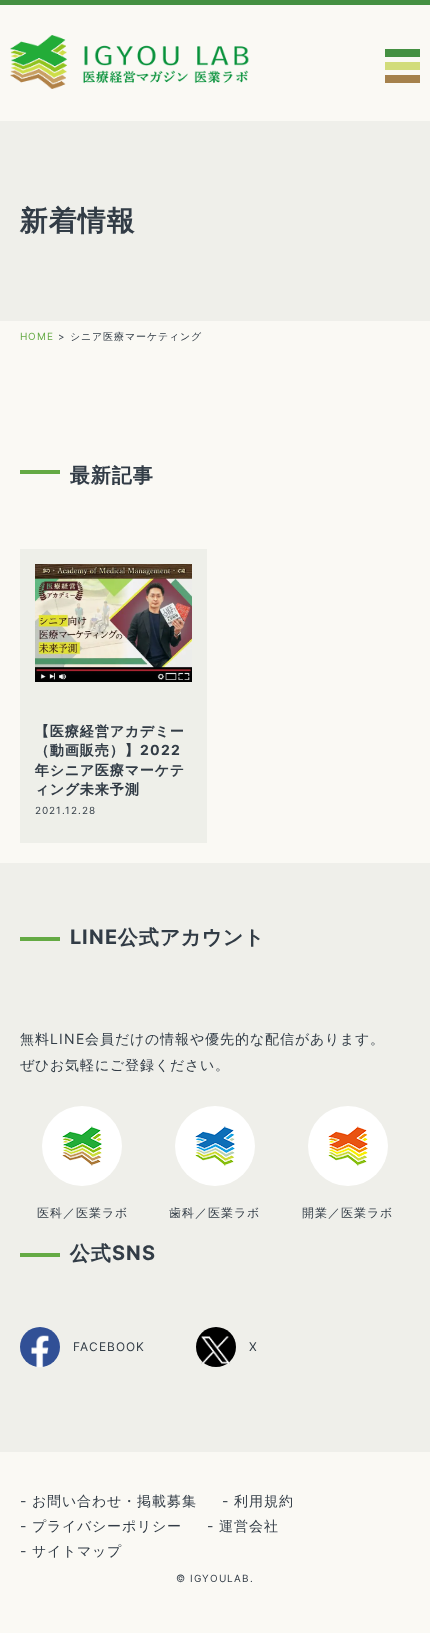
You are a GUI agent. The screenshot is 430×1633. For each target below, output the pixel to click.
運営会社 (249, 1525)
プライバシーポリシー (107, 1525)
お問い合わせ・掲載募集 (114, 1500)
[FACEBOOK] (82, 1364)
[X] (227, 1363)
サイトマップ (77, 1550)
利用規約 (264, 1500)
